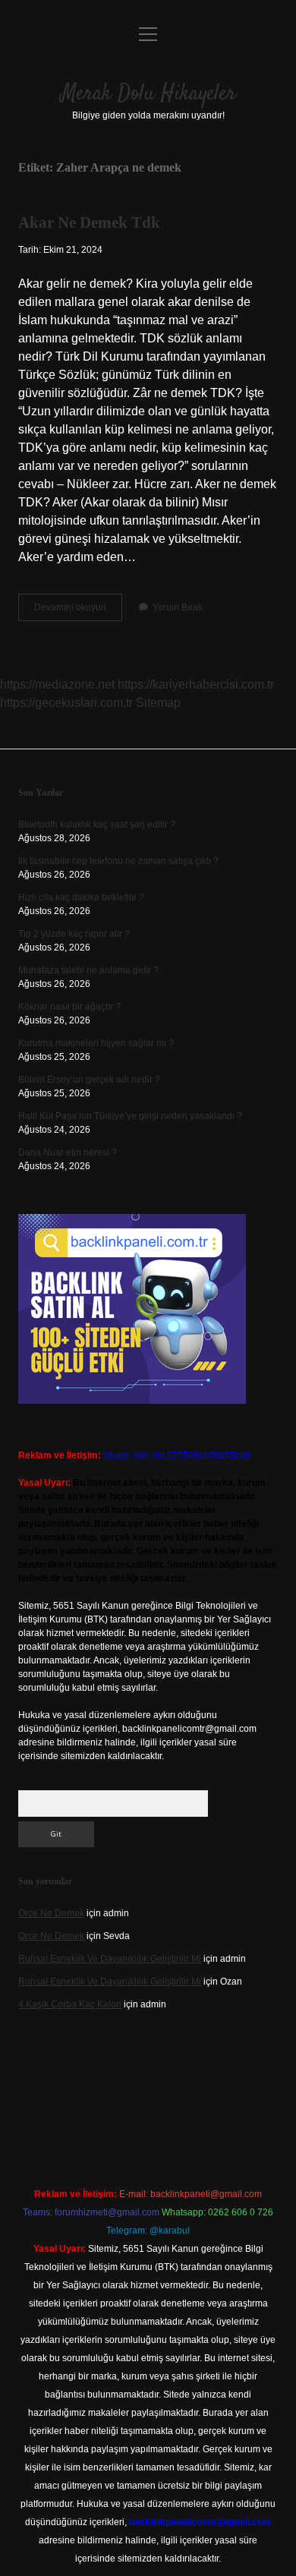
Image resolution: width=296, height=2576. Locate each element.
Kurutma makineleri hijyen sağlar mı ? (96, 1043)
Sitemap (158, 703)
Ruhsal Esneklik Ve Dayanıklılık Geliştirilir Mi (110, 1959)
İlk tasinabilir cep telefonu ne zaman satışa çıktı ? (118, 861)
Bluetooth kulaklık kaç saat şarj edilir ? (97, 825)
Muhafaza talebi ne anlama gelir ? (88, 970)
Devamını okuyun (78, 611)
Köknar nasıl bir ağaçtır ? (69, 1007)
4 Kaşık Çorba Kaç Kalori (70, 2004)
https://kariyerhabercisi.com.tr (196, 684)
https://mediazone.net (57, 684)
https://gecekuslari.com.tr (66, 703)
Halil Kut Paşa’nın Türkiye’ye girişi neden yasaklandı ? (130, 1116)
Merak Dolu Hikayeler (148, 94)
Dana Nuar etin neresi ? (68, 1152)
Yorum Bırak (178, 607)
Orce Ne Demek (51, 1913)
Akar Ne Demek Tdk (89, 222)
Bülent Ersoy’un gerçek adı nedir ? (89, 1080)
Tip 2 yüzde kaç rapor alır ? (74, 934)
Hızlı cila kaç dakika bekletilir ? (81, 897)
